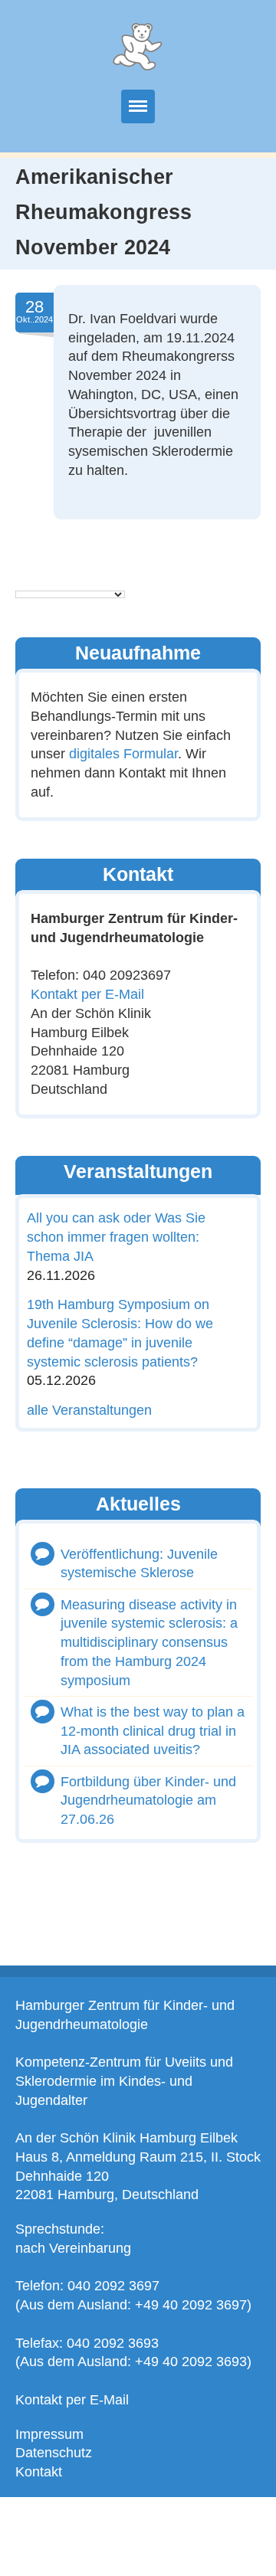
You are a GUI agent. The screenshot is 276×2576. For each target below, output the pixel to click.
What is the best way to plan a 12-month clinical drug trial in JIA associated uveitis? (153, 1731)
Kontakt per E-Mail (87, 994)
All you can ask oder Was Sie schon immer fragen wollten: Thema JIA (116, 1237)
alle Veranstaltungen (89, 1410)
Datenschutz (54, 2453)
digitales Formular (123, 754)
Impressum (49, 2434)
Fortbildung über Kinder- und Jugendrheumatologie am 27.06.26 (148, 1801)
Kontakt (39, 2472)
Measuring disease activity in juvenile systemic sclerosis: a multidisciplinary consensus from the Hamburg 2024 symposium (149, 1643)
